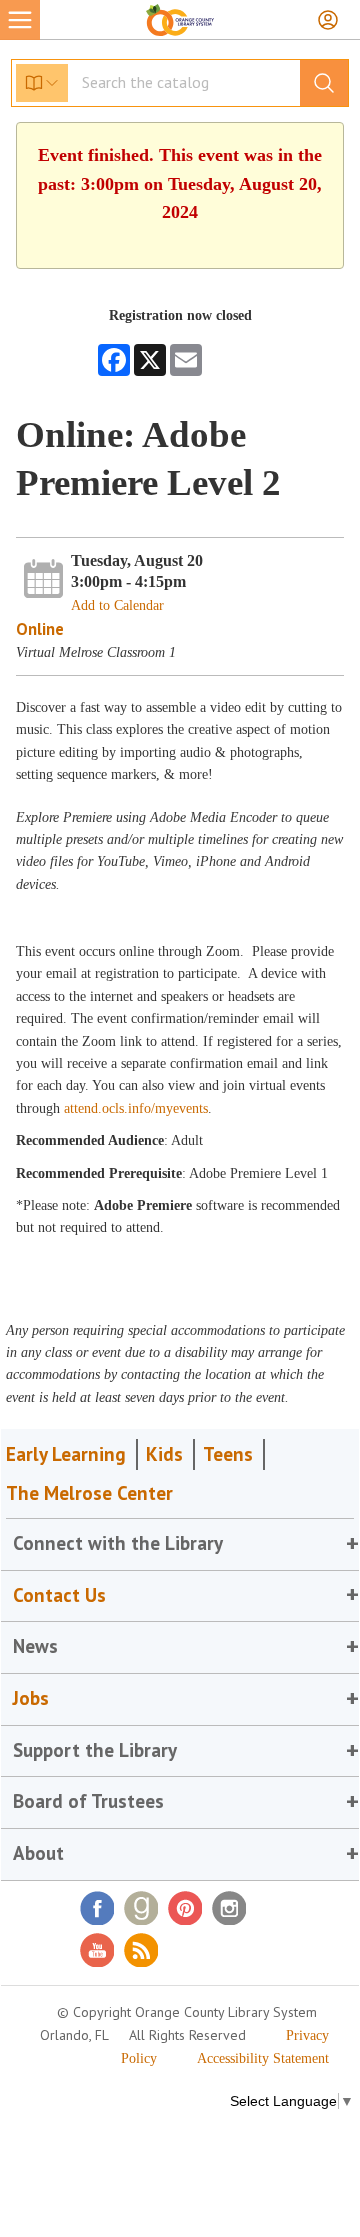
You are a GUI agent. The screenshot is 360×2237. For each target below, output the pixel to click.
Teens (228, 1454)
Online (40, 629)
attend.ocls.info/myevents (136, 1108)
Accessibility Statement (263, 2058)
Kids (164, 1454)
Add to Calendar (117, 605)
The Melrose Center (89, 1493)
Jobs (31, 1698)
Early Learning (66, 1454)
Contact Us (59, 1595)
